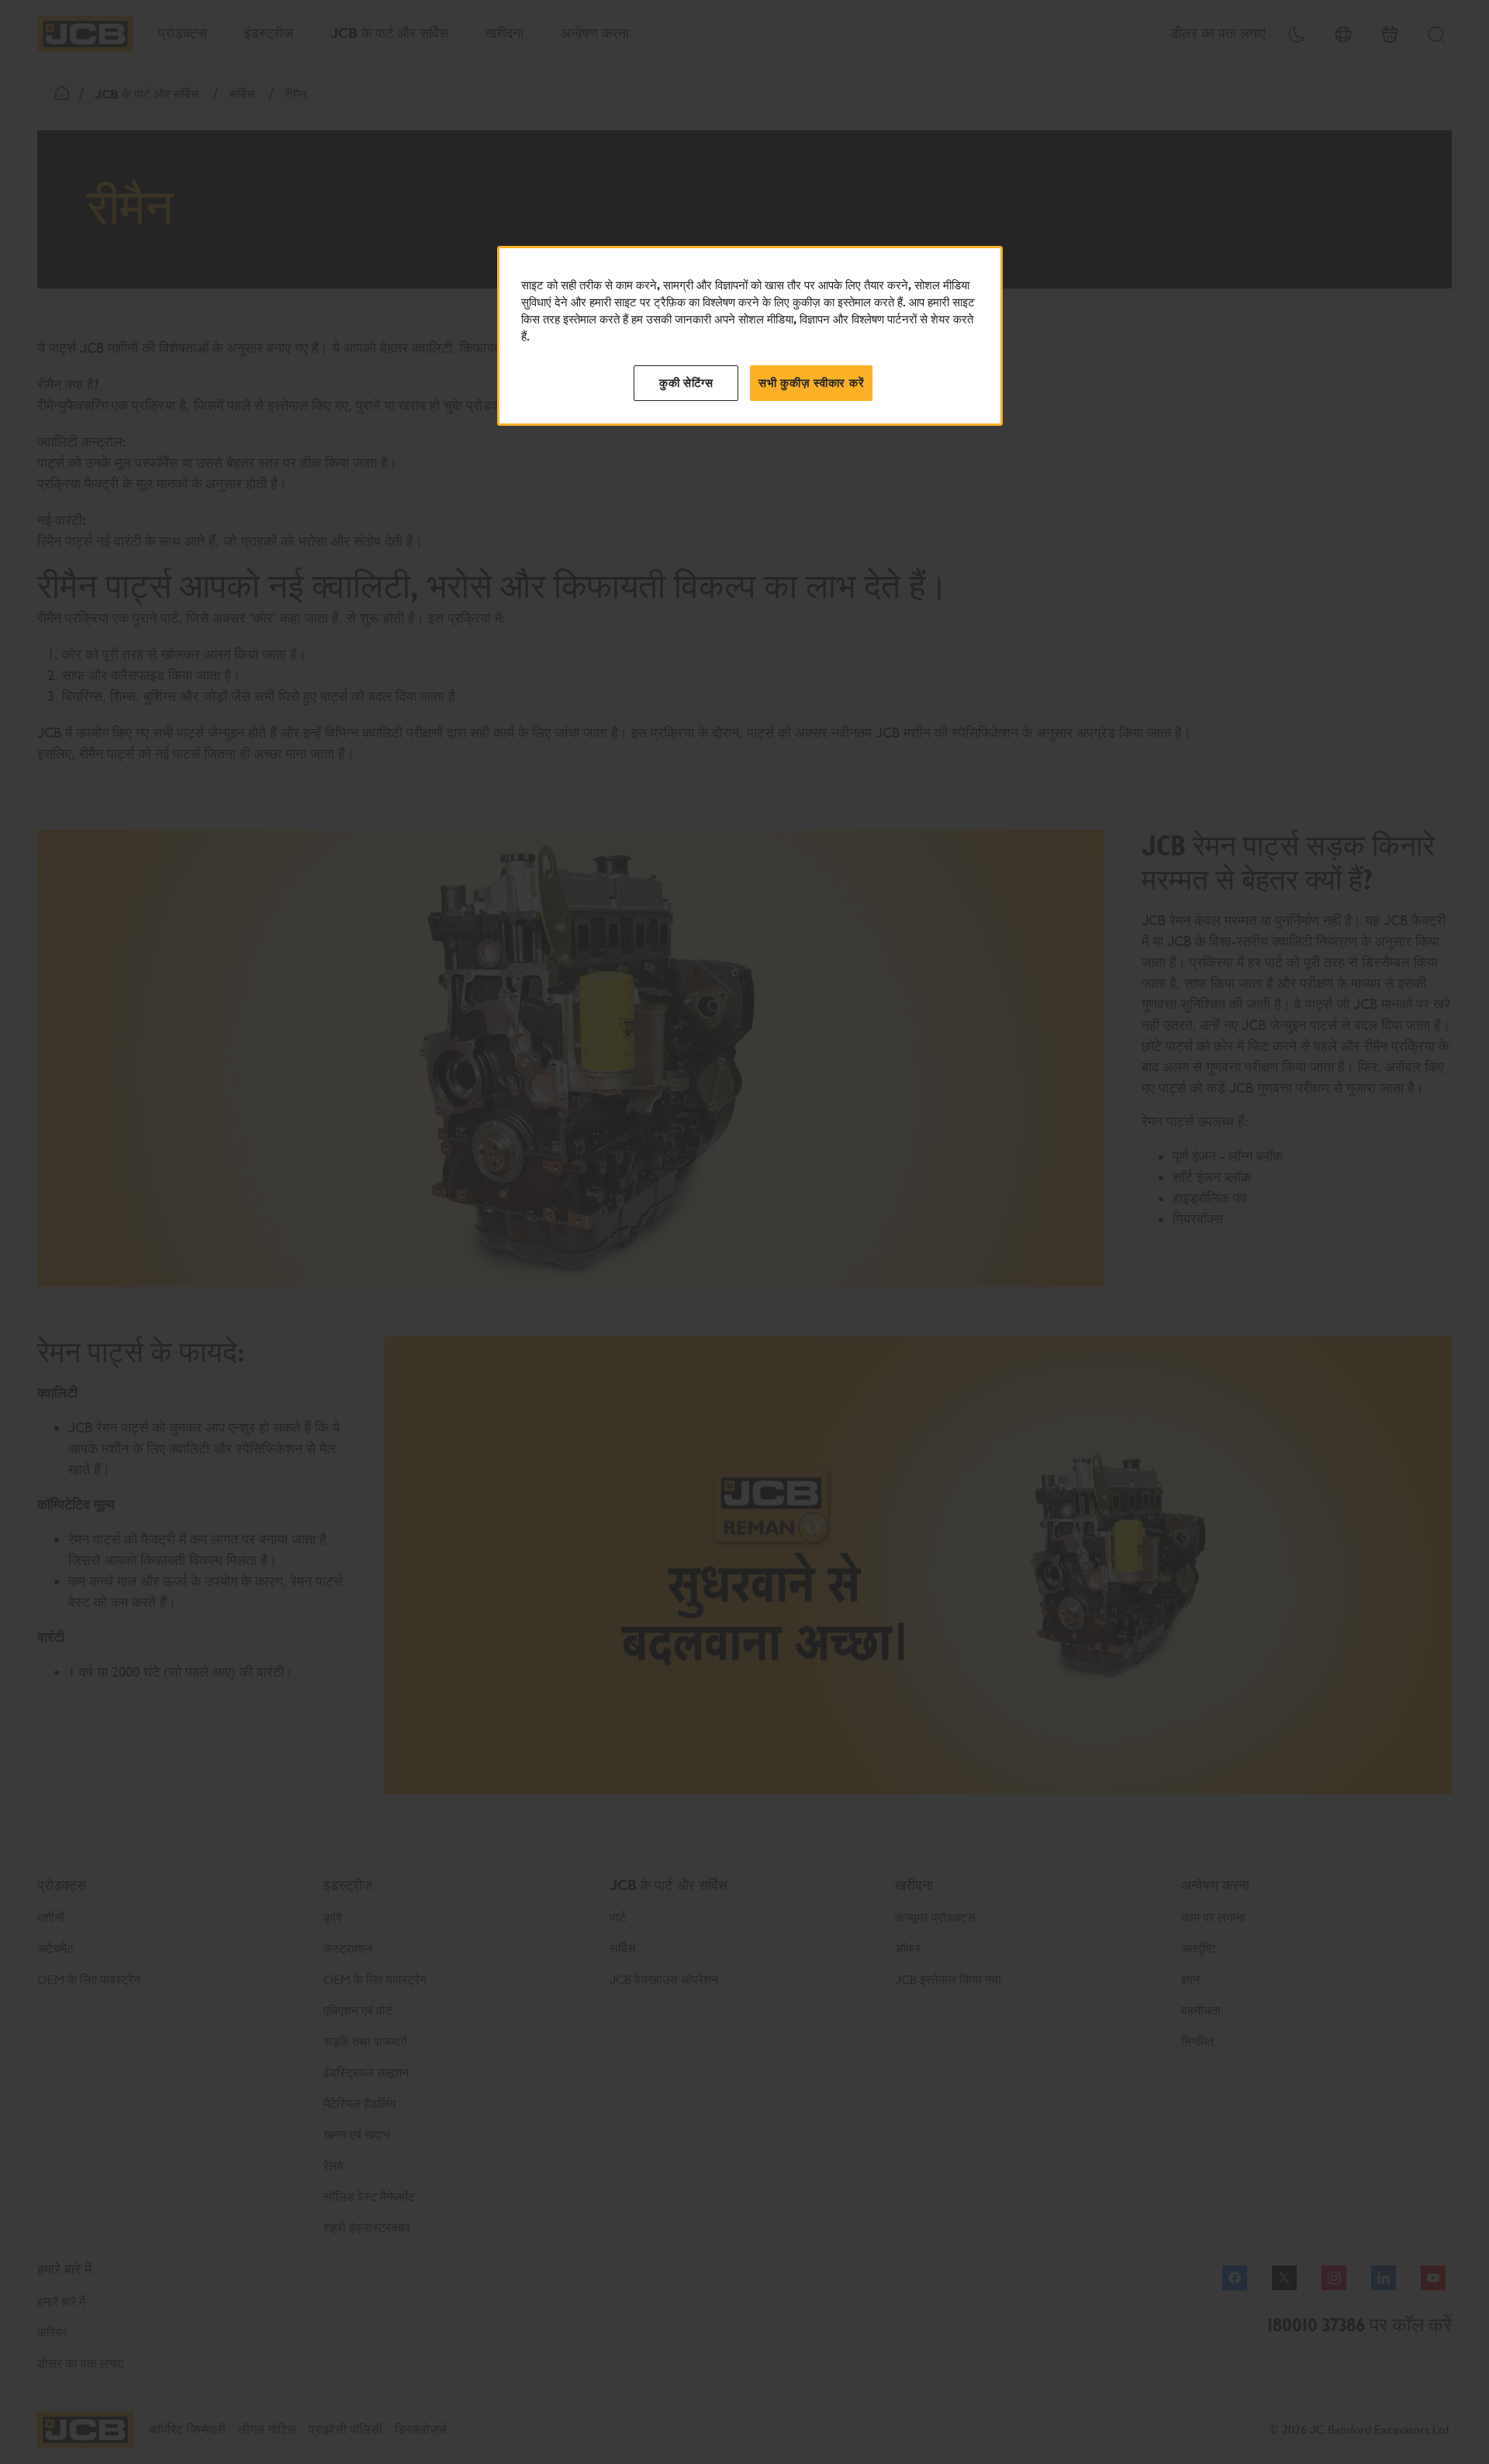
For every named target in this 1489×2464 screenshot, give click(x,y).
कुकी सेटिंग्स (686, 383)
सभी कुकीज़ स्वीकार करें (811, 383)
